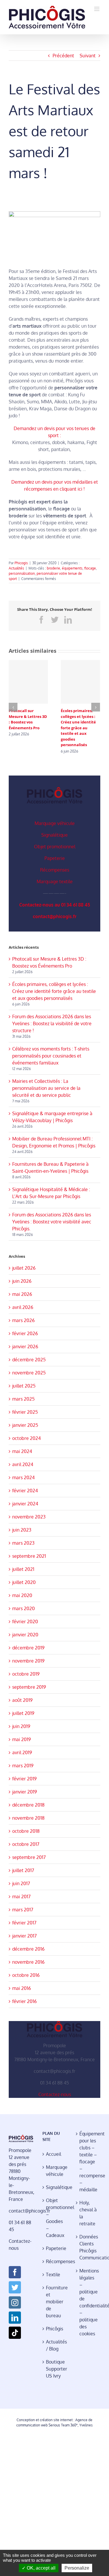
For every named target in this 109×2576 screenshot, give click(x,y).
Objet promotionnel (55, 847)
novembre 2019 (28, 1661)
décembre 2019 (28, 1648)
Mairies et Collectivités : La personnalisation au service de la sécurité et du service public (46, 1088)
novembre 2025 (29, 1373)
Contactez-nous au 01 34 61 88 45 (55, 905)
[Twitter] (15, 2287)
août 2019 (22, 1700)
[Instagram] (15, 2302)
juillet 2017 (23, 1870)
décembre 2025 (29, 1360)
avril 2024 (23, 1464)
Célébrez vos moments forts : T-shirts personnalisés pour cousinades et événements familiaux (51, 1056)
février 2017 (24, 1923)
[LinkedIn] (15, 2318)
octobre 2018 (26, 1831)
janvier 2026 (25, 1346)
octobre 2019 (26, 1674)
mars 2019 (23, 1766)
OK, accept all (41, 2568)
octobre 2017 (26, 1844)
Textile (53, 2275)
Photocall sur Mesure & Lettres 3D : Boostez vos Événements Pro (28, 719)
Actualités (16, 568)
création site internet (56, 2420)
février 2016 (24, 2001)
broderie (53, 568)
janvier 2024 (25, 1504)
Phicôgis (54, 2329)
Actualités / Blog (55, 2345)
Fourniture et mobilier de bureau (55, 2302)
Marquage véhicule (55, 823)
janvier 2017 (24, 1936)
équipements (72, 568)
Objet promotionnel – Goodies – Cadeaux (55, 2218)
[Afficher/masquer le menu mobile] (97, 9)
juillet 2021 (23, 1569)
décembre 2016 (28, 1949)
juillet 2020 (24, 1582)
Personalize (77, 2568)
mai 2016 (22, 1988)
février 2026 (25, 1333)
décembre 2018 (28, 1805)
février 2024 (25, 1491)
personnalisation (22, 573)
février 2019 (24, 1779)
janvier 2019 (25, 1792)
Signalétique (54, 835)
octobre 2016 (26, 1975)
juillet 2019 (23, 1713)
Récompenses (55, 870)
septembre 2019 (29, 1687)
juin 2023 (22, 1530)
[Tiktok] (15, 2333)
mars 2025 (23, 1399)
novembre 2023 (29, 1517)
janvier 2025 (25, 1425)
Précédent (63, 56)
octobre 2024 (26, 1438)
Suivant (88, 56)
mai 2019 (22, 1739)
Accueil (53, 2154)
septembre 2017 (29, 1857)
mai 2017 (21, 1896)
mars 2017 (23, 1910)
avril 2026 (23, 1307)
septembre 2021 (29, 1556)
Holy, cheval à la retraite (88, 2213)
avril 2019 (22, 1752)
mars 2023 (23, 1543)
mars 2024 (23, 1477)
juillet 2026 (24, 1268)
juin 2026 (22, 1281)
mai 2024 (22, 1451)
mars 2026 (23, 1320)
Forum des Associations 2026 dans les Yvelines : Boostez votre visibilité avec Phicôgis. (52, 1222)
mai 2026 (22, 1294)
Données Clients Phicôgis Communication (88, 2247)
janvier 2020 (25, 1635)
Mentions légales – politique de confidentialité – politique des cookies (88, 2302)
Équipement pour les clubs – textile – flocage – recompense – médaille (88, 2162)
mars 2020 (24, 1608)
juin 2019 (21, 1726)
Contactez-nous (55, 2094)
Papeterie (55, 858)
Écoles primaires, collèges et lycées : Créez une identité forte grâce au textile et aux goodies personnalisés (78, 728)
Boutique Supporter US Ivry (55, 2369)
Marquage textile (55, 881)
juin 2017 (21, 1883)
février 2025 (25, 1412)
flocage (90, 568)
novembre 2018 (28, 1818)
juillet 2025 (24, 1386)
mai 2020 (22, 1595)
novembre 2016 (28, 1962)
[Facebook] (15, 2272)
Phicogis (21, 563)
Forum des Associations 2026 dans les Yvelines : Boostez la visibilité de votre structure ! (52, 1023)
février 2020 (25, 1621)
